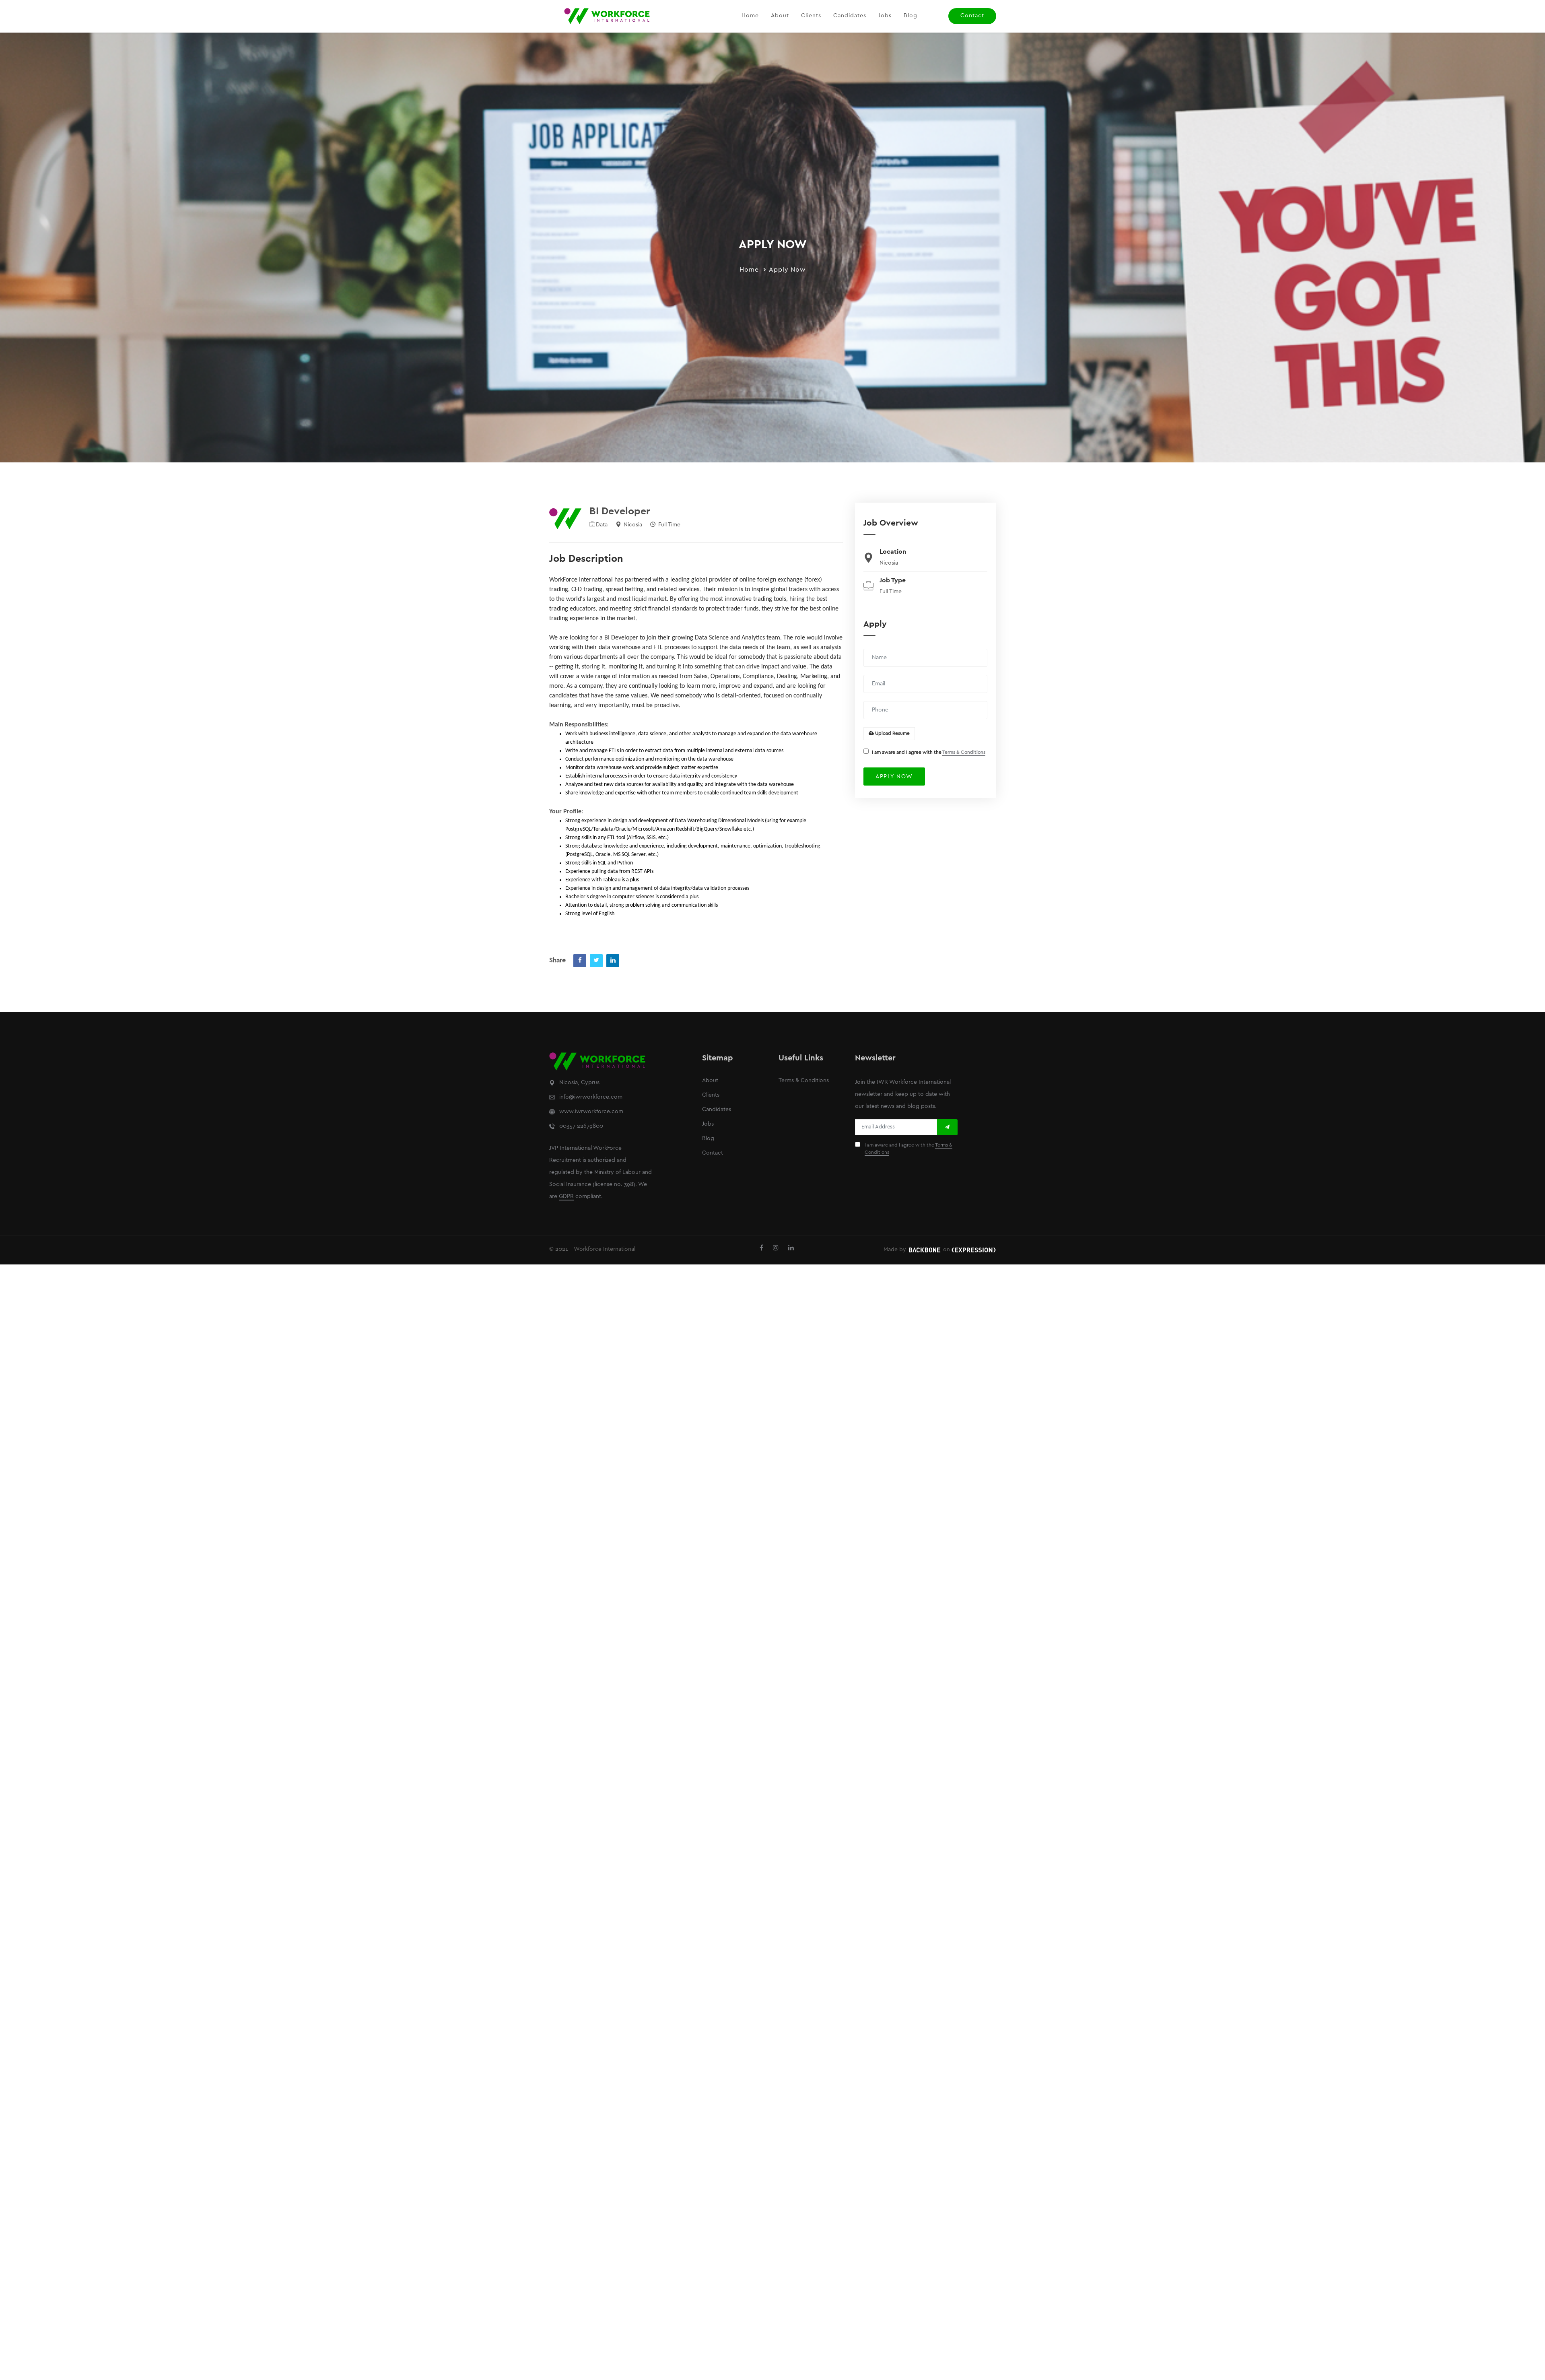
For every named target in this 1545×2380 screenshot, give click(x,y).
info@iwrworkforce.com (591, 1097)
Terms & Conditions (964, 752)
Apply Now (787, 270)
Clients (811, 16)
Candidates (850, 16)
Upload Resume (892, 733)
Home (750, 16)
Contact (972, 16)
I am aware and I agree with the (929, 752)
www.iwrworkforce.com (591, 1112)
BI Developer (620, 511)
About (780, 16)
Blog (911, 16)
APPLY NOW (894, 777)
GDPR (566, 1197)
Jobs (885, 16)
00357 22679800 (581, 1126)
